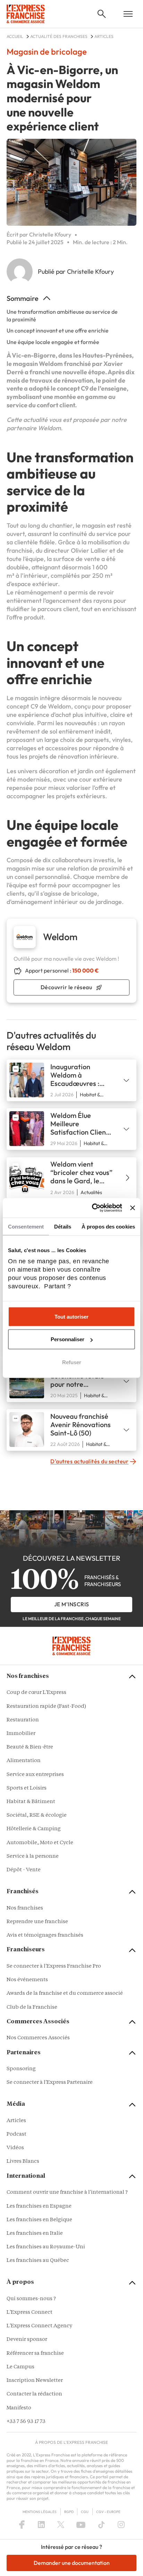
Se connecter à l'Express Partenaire (50, 2083)
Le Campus (20, 2367)
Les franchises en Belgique (39, 2220)
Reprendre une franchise (37, 1922)
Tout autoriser (71, 1316)
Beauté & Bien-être (30, 1747)
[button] (102, 14)
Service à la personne (33, 1857)
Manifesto (19, 2408)
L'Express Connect (30, 2313)
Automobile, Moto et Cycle (40, 1843)
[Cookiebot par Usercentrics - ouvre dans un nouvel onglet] (93, 1208)
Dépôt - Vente (24, 1870)
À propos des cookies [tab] (108, 1226)
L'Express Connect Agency (39, 2326)
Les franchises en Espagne (39, 2206)
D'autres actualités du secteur (89, 1461)
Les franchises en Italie (35, 2234)
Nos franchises (25, 1908)
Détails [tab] (63, 1226)
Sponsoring (21, 2069)
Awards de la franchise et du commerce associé (65, 1994)
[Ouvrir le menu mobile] (128, 14)
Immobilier (21, 1734)
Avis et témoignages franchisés (45, 1935)
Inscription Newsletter (35, 2381)
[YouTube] (81, 2525)
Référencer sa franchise (35, 2354)
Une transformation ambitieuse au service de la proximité (62, 315)
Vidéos (15, 2148)
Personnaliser (68, 1339)
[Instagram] (121, 2525)
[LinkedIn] (41, 2525)
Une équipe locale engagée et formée (53, 342)
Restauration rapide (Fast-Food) (46, 1707)
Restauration (23, 1720)
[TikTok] (102, 2525)
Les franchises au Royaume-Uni (46, 2247)
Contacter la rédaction (34, 2394)
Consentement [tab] (26, 1226)
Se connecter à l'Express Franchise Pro (54, 1966)
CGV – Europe (108, 2512)
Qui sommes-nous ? (31, 2299)
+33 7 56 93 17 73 (26, 2422)
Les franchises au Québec (38, 2261)
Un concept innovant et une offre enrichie (58, 330)
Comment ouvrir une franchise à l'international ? (67, 2193)
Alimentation (24, 1761)
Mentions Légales (40, 2512)
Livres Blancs (23, 2162)
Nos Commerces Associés (38, 2038)
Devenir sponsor (27, 2340)
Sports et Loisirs (27, 1788)
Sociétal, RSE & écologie (37, 1815)
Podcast (16, 2134)
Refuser (72, 1362)
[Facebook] (22, 2525)
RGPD (69, 2512)
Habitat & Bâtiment (31, 1802)
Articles (16, 2121)
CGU (85, 2512)
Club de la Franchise (32, 2007)
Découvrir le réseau (66, 987)
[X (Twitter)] (61, 2525)
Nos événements (27, 1980)
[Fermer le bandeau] (133, 1208)
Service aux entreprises (35, 1775)
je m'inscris (72, 1604)
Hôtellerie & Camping (34, 1829)
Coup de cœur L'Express (36, 1693)
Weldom (49, 428)
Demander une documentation (72, 2563)
